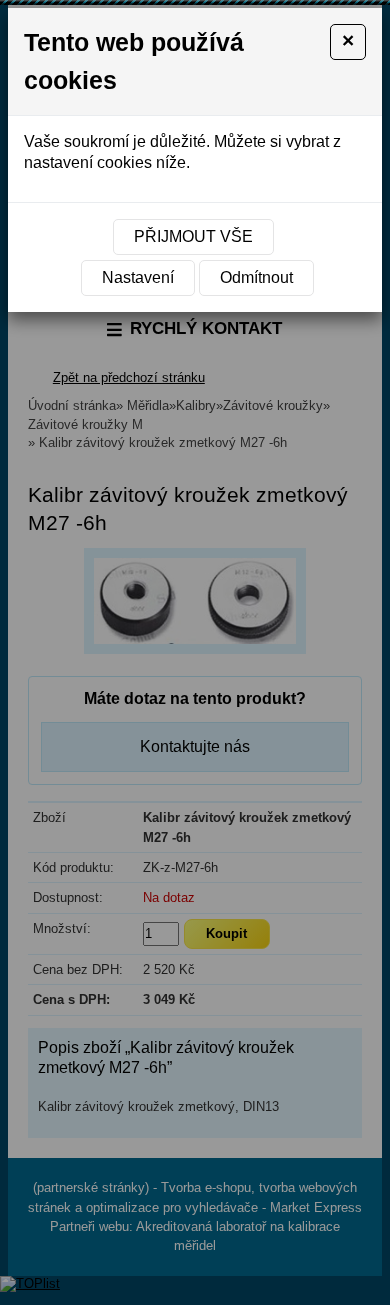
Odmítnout (256, 277)
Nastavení (138, 277)
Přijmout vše (193, 236)
